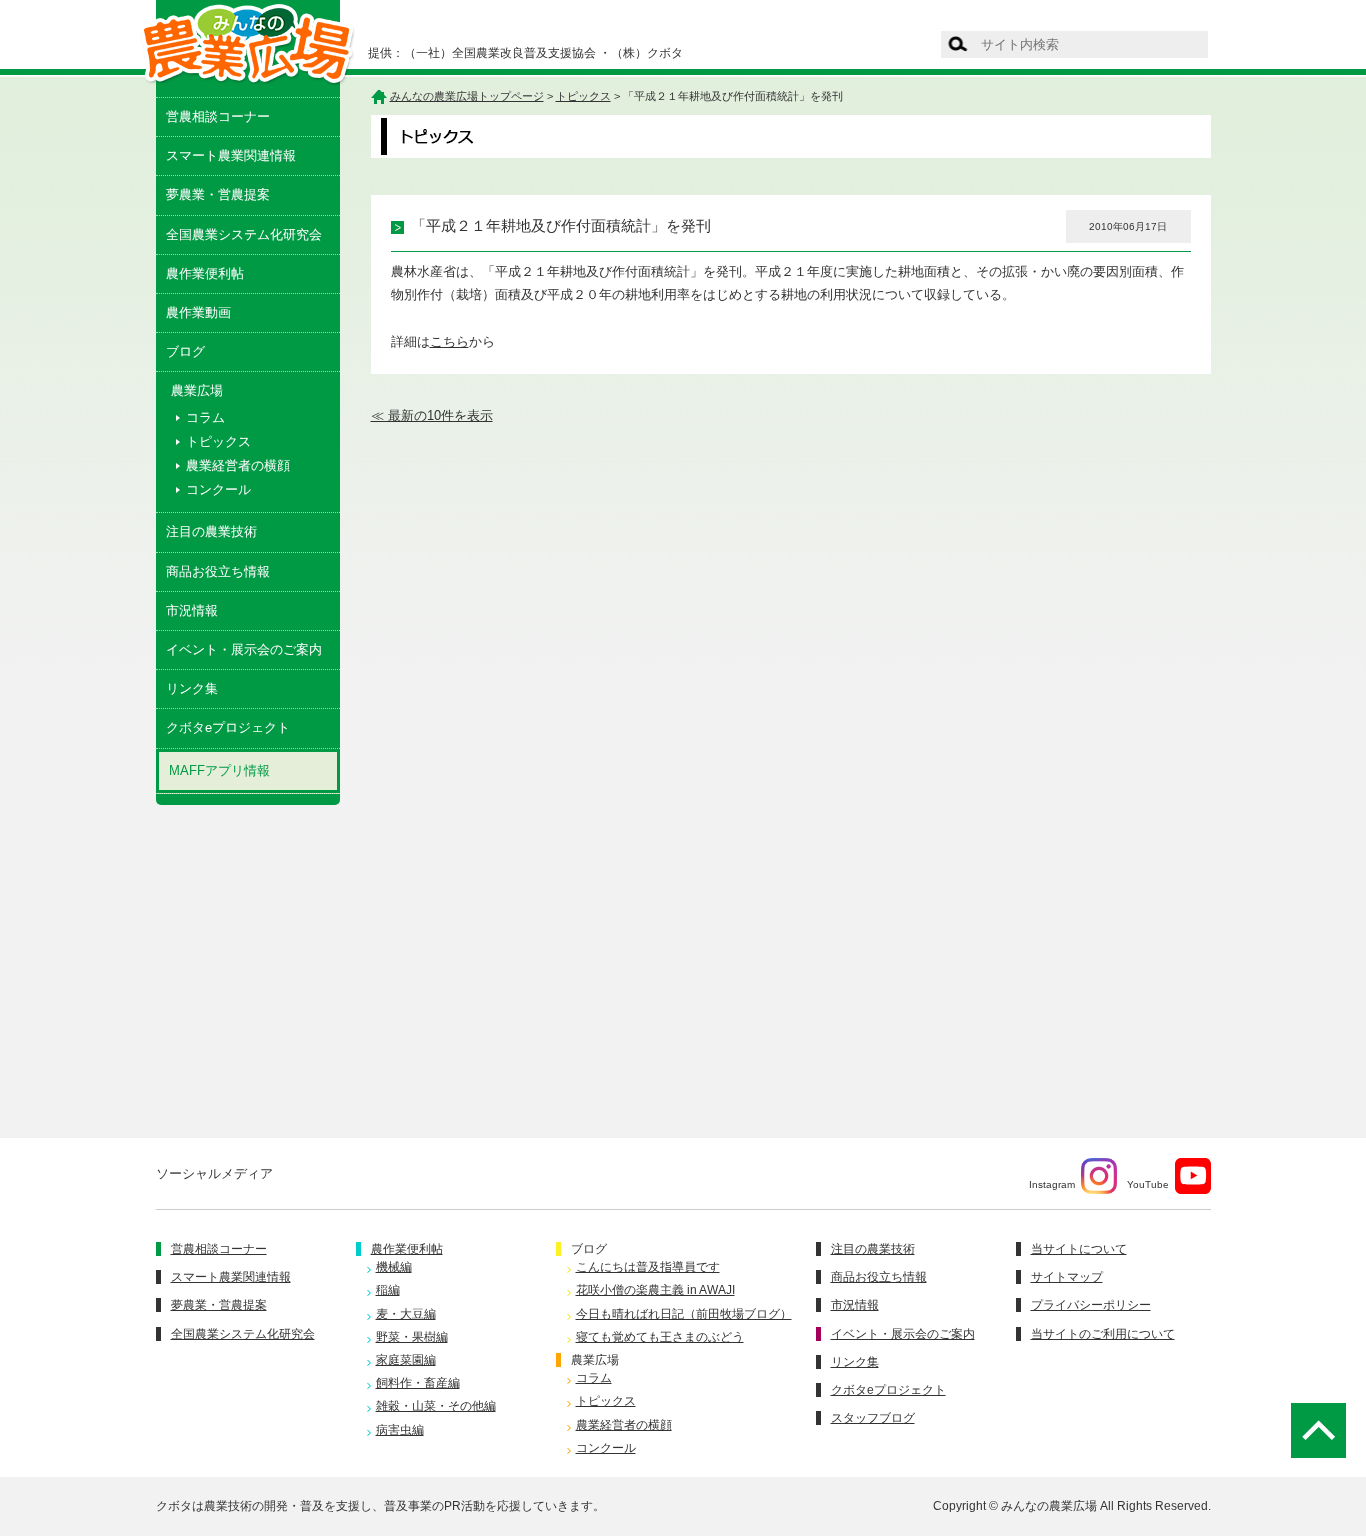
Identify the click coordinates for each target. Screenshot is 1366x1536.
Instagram (1052, 1184)
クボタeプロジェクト (228, 727)
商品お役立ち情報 (218, 571)
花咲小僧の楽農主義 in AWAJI (655, 1290)
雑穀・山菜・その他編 (436, 1406)
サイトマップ (1067, 1277)
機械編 (394, 1267)
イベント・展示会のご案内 (244, 649)
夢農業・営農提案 (218, 194)
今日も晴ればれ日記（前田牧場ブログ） (684, 1314)
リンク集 (192, 688)
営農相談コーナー (218, 116)
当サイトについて (1079, 1249)
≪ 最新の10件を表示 (432, 415)
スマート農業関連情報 (231, 155)
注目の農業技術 (211, 531)
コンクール (218, 489)
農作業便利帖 (205, 273)
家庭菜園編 (406, 1360)
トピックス (218, 441)
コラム (205, 417)
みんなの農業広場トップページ (467, 96)
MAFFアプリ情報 (219, 770)
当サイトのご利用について (1103, 1334)
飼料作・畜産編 (418, 1383)
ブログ (185, 351)
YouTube (1148, 1184)
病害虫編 (400, 1430)
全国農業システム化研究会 (244, 234)
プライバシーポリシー (1091, 1305)
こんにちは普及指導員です (648, 1267)
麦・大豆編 (406, 1314)
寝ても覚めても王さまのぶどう (660, 1337)
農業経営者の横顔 (238, 465)
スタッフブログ (873, 1418)
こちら (449, 341)
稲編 (388, 1290)
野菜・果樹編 (412, 1337)
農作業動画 (198, 312)
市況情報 (192, 610)
